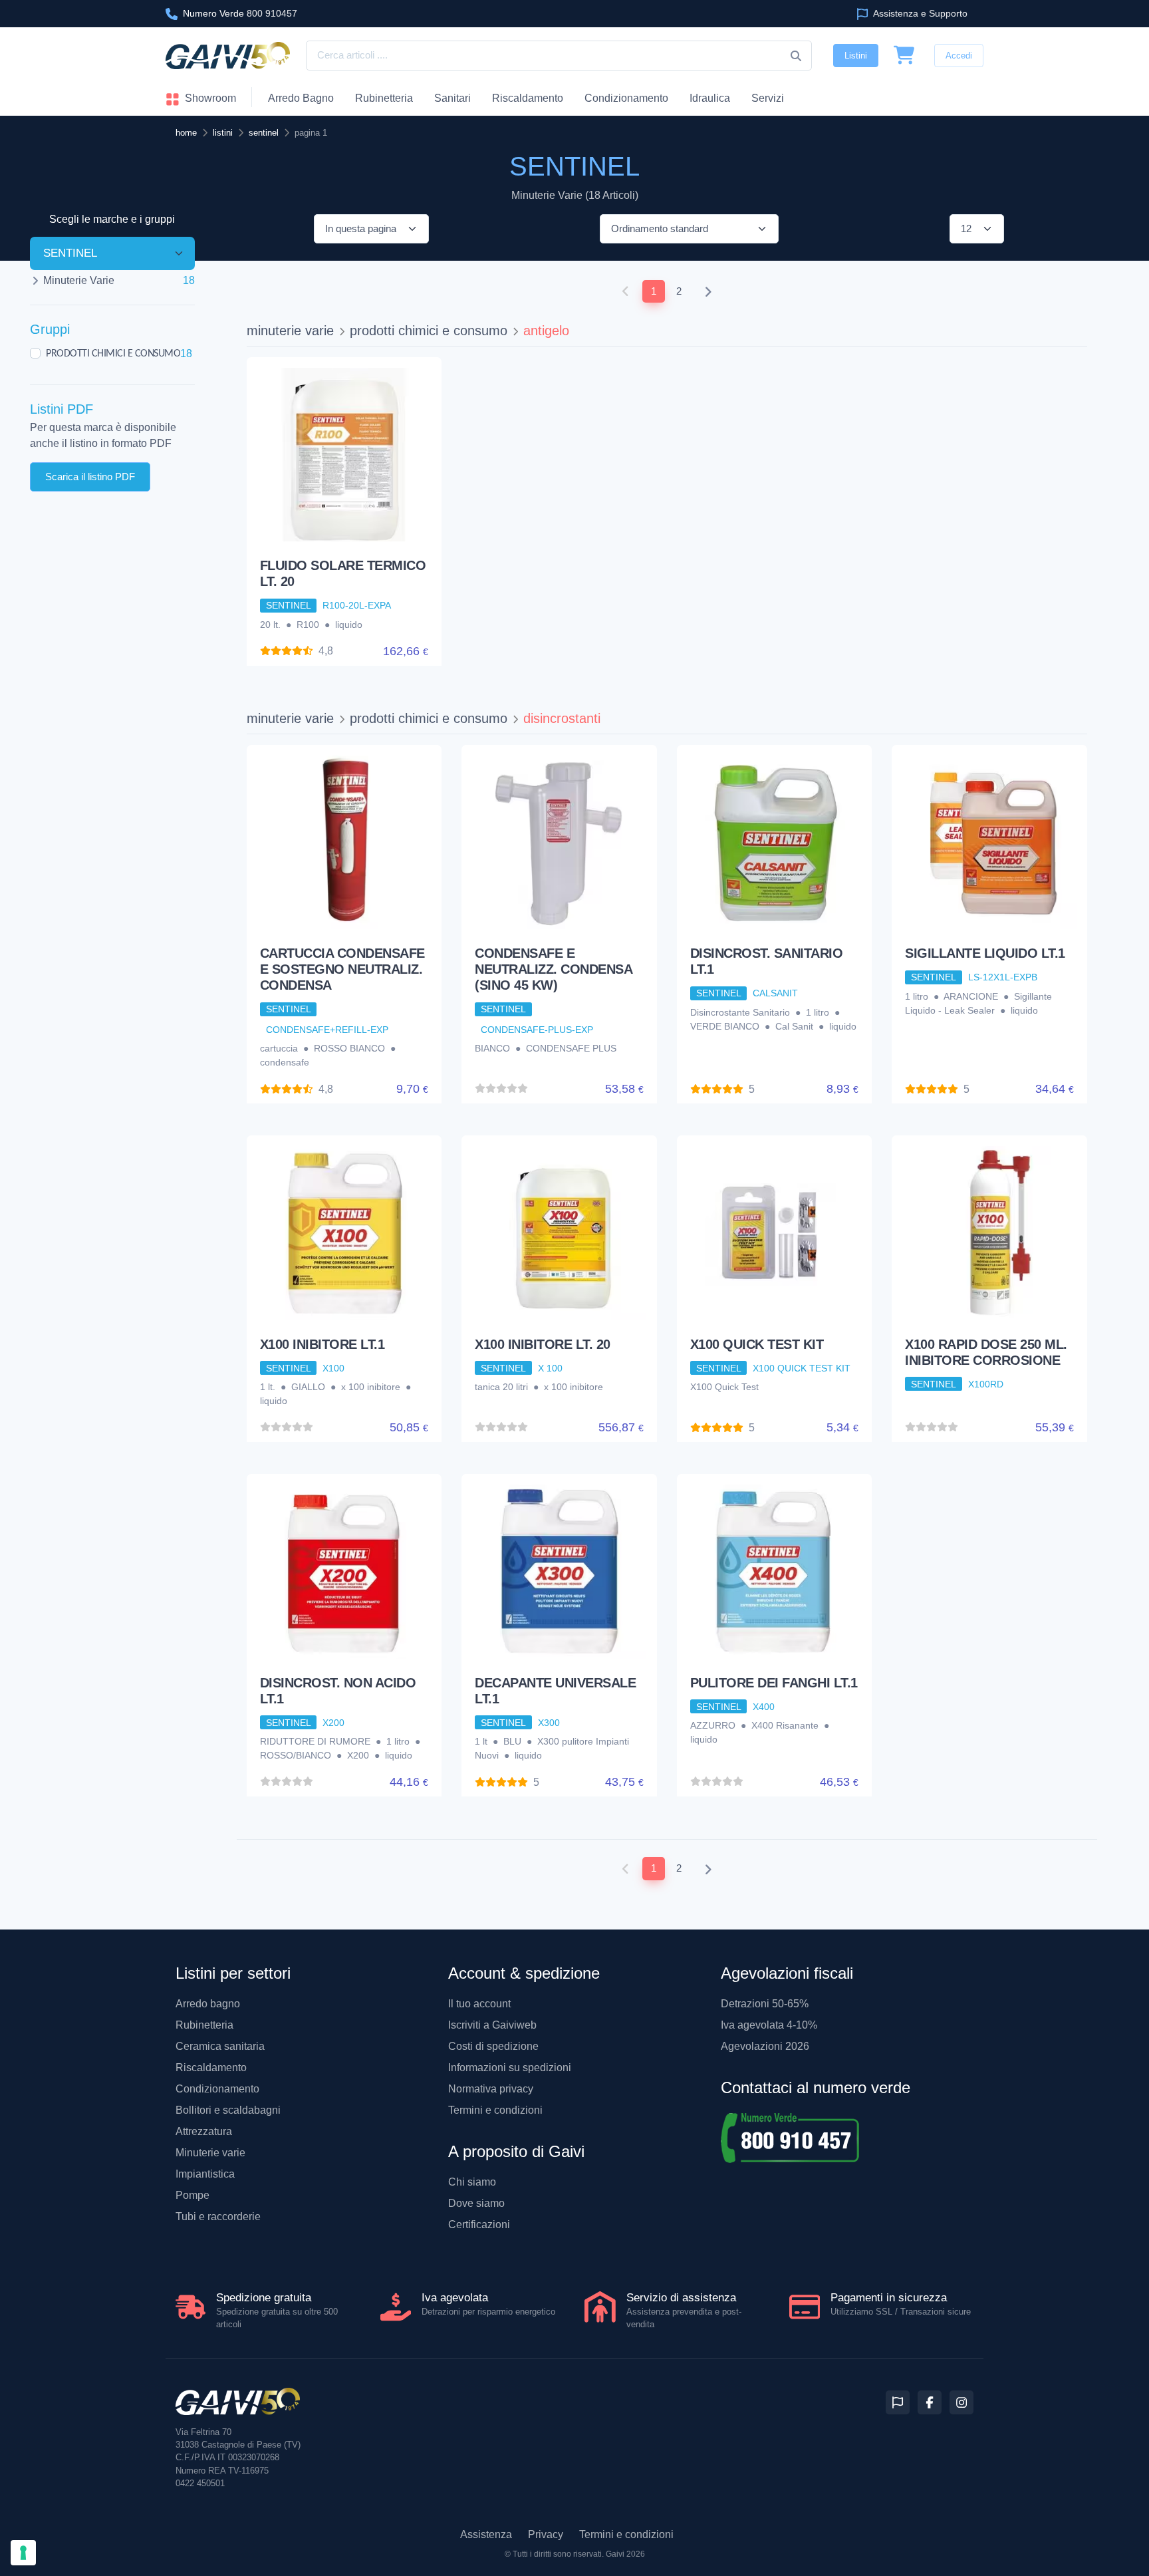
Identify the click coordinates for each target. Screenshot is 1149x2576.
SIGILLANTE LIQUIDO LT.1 (985, 953)
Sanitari (452, 98)
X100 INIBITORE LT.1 (322, 1344)
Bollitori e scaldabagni (228, 2110)
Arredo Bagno (301, 98)
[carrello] (904, 56)
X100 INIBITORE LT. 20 (543, 1344)
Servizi (768, 98)
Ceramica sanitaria (220, 2046)
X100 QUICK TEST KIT (757, 1344)
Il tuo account (479, 2004)
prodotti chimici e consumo (429, 331)
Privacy (546, 2534)
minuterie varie (290, 331)
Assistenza (486, 2534)
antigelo (546, 331)
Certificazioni (479, 2224)
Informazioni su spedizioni (510, 2068)
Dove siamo (476, 2203)
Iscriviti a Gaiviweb (492, 2025)
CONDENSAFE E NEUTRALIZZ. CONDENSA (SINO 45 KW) (553, 969)
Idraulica (710, 98)
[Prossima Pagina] (708, 292)
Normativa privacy (491, 2089)
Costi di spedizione (493, 2046)
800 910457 (240, 13)
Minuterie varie (210, 2153)
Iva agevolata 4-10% (769, 2025)
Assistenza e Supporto (919, 13)
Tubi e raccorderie (218, 2217)
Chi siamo (472, 2182)
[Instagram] (961, 2402)
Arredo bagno (208, 2004)
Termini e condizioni (495, 2110)
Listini (856, 56)
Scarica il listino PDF (90, 476)
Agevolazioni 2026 (765, 2046)
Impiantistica (205, 2174)
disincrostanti (562, 718)
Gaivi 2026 (625, 2554)
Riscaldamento (528, 98)
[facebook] (930, 2402)
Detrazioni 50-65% (765, 2004)
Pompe (192, 2195)
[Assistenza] (898, 2402)
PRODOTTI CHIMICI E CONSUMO (113, 353)
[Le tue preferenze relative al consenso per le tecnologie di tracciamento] (23, 2553)
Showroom (209, 98)
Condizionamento (217, 2089)
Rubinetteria (384, 98)
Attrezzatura (204, 2131)
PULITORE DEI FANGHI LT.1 (774, 1683)
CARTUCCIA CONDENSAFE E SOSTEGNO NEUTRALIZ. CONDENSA (342, 969)
